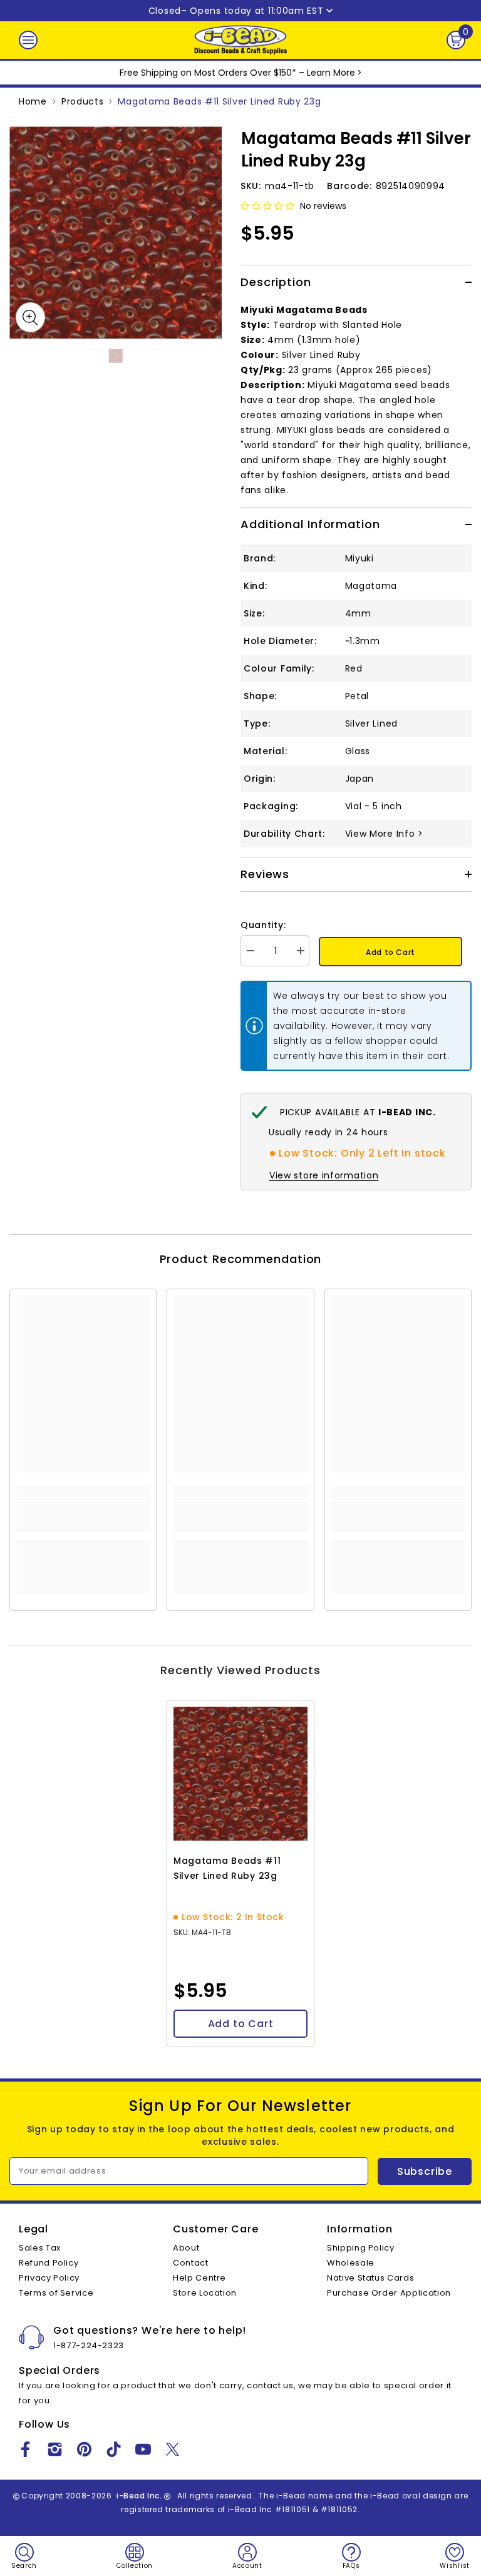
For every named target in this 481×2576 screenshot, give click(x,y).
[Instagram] (55, 2449)
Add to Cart (390, 952)
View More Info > (384, 834)
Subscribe (425, 2171)
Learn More (331, 73)
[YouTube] (143, 2449)
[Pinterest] (84, 2449)
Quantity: (263, 925)
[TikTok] (114, 2449)
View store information (324, 1175)
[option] (116, 233)
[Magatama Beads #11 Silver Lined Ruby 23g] (240, 1774)
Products (83, 101)
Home (33, 101)
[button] (267, 206)
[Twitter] (173, 2449)
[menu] (28, 40)
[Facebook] (25, 2449)
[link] (83, 1516)
